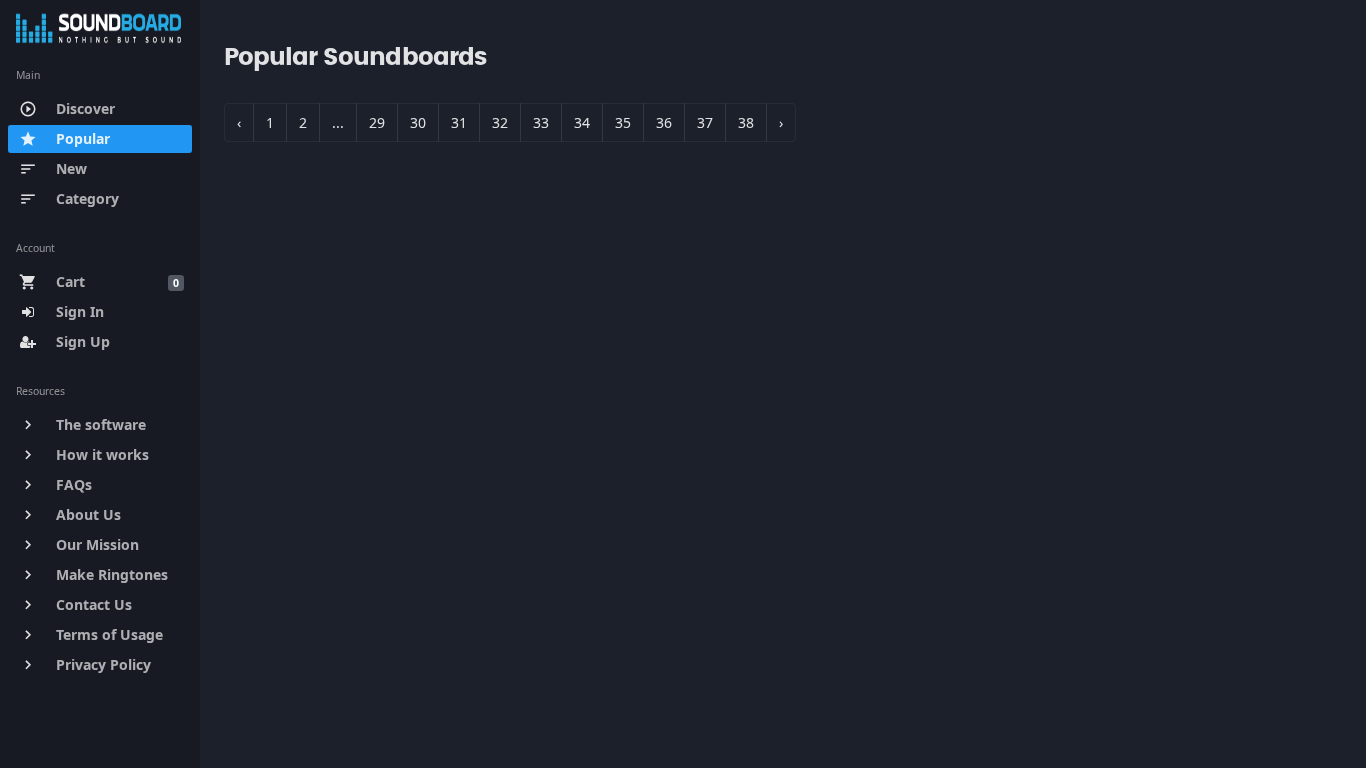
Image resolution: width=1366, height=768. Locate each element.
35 (623, 122)
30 (418, 122)
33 (541, 122)
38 (746, 122)
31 (459, 122)
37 (705, 122)
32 (500, 122)
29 (377, 122)
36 (664, 122)
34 (582, 122)
